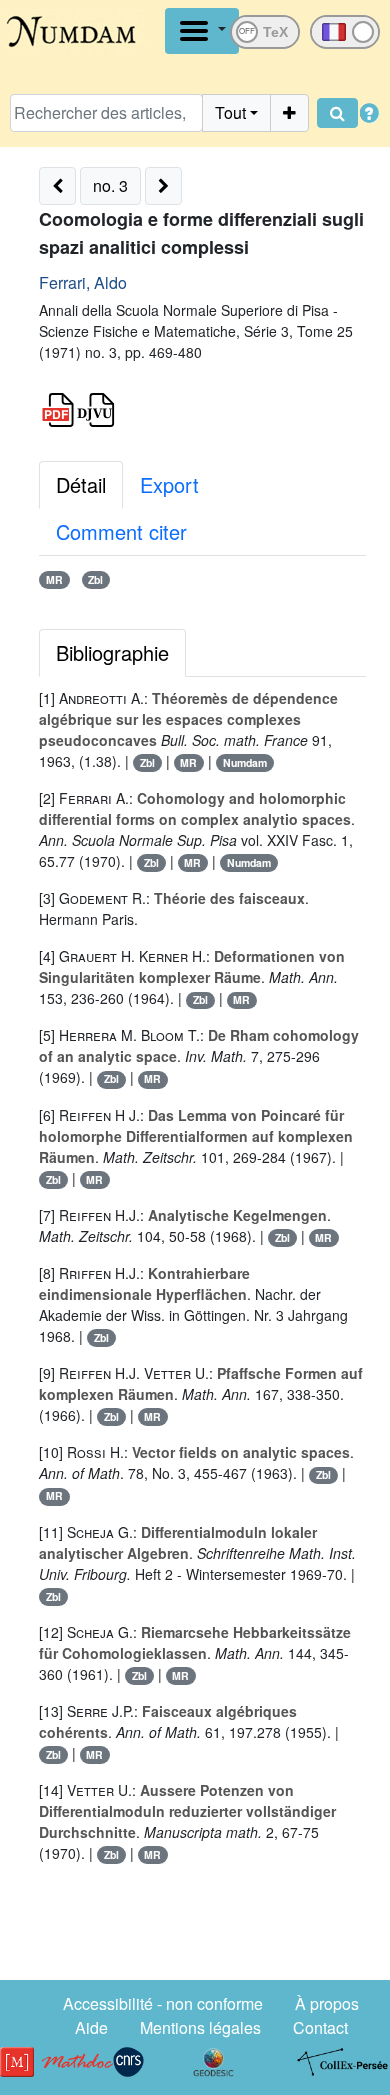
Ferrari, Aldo (83, 282)
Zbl (95, 579)
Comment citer (121, 531)
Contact (320, 2027)
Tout (230, 112)
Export (169, 484)
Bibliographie (112, 652)
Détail (81, 484)
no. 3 (110, 185)
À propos (327, 2003)
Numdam (245, 762)
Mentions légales (200, 2027)
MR (54, 579)
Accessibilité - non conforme (163, 2003)
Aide (91, 2027)
